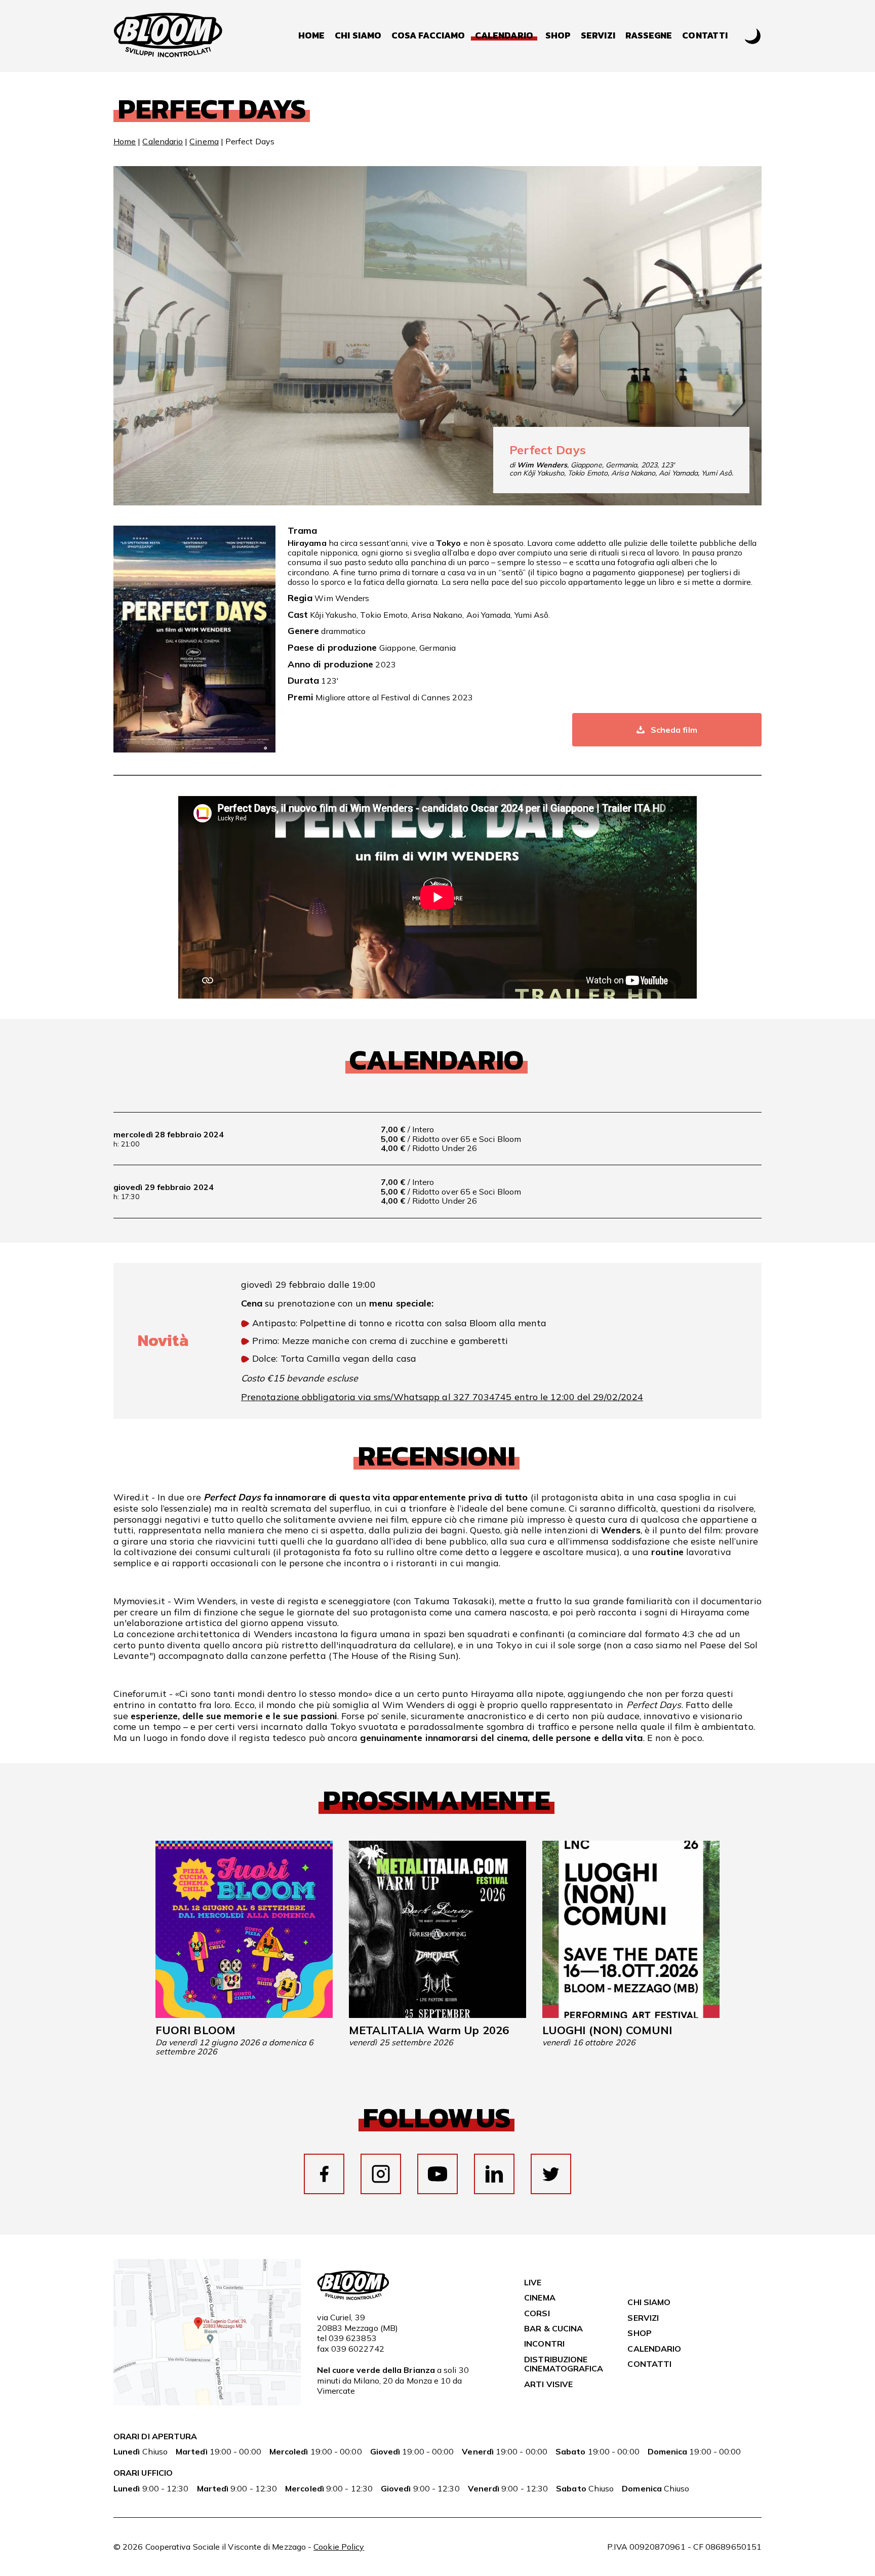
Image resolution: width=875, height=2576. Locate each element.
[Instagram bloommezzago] (381, 2174)
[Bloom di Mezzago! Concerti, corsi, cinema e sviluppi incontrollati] (168, 36)
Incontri (544, 2344)
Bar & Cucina (553, 2328)
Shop (558, 36)
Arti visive (548, 2384)
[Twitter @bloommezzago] (551, 2174)
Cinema (204, 141)
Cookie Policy (339, 2547)
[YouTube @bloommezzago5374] (437, 2174)
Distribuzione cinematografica (564, 2364)
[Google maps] (207, 2402)
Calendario (163, 141)
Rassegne (649, 36)
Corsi (537, 2313)
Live (533, 2282)
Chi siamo (358, 36)
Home (311, 36)
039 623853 (353, 2338)
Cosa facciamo (428, 36)
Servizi (598, 36)
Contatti (705, 36)
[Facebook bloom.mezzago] (324, 2174)
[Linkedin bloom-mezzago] (494, 2174)
